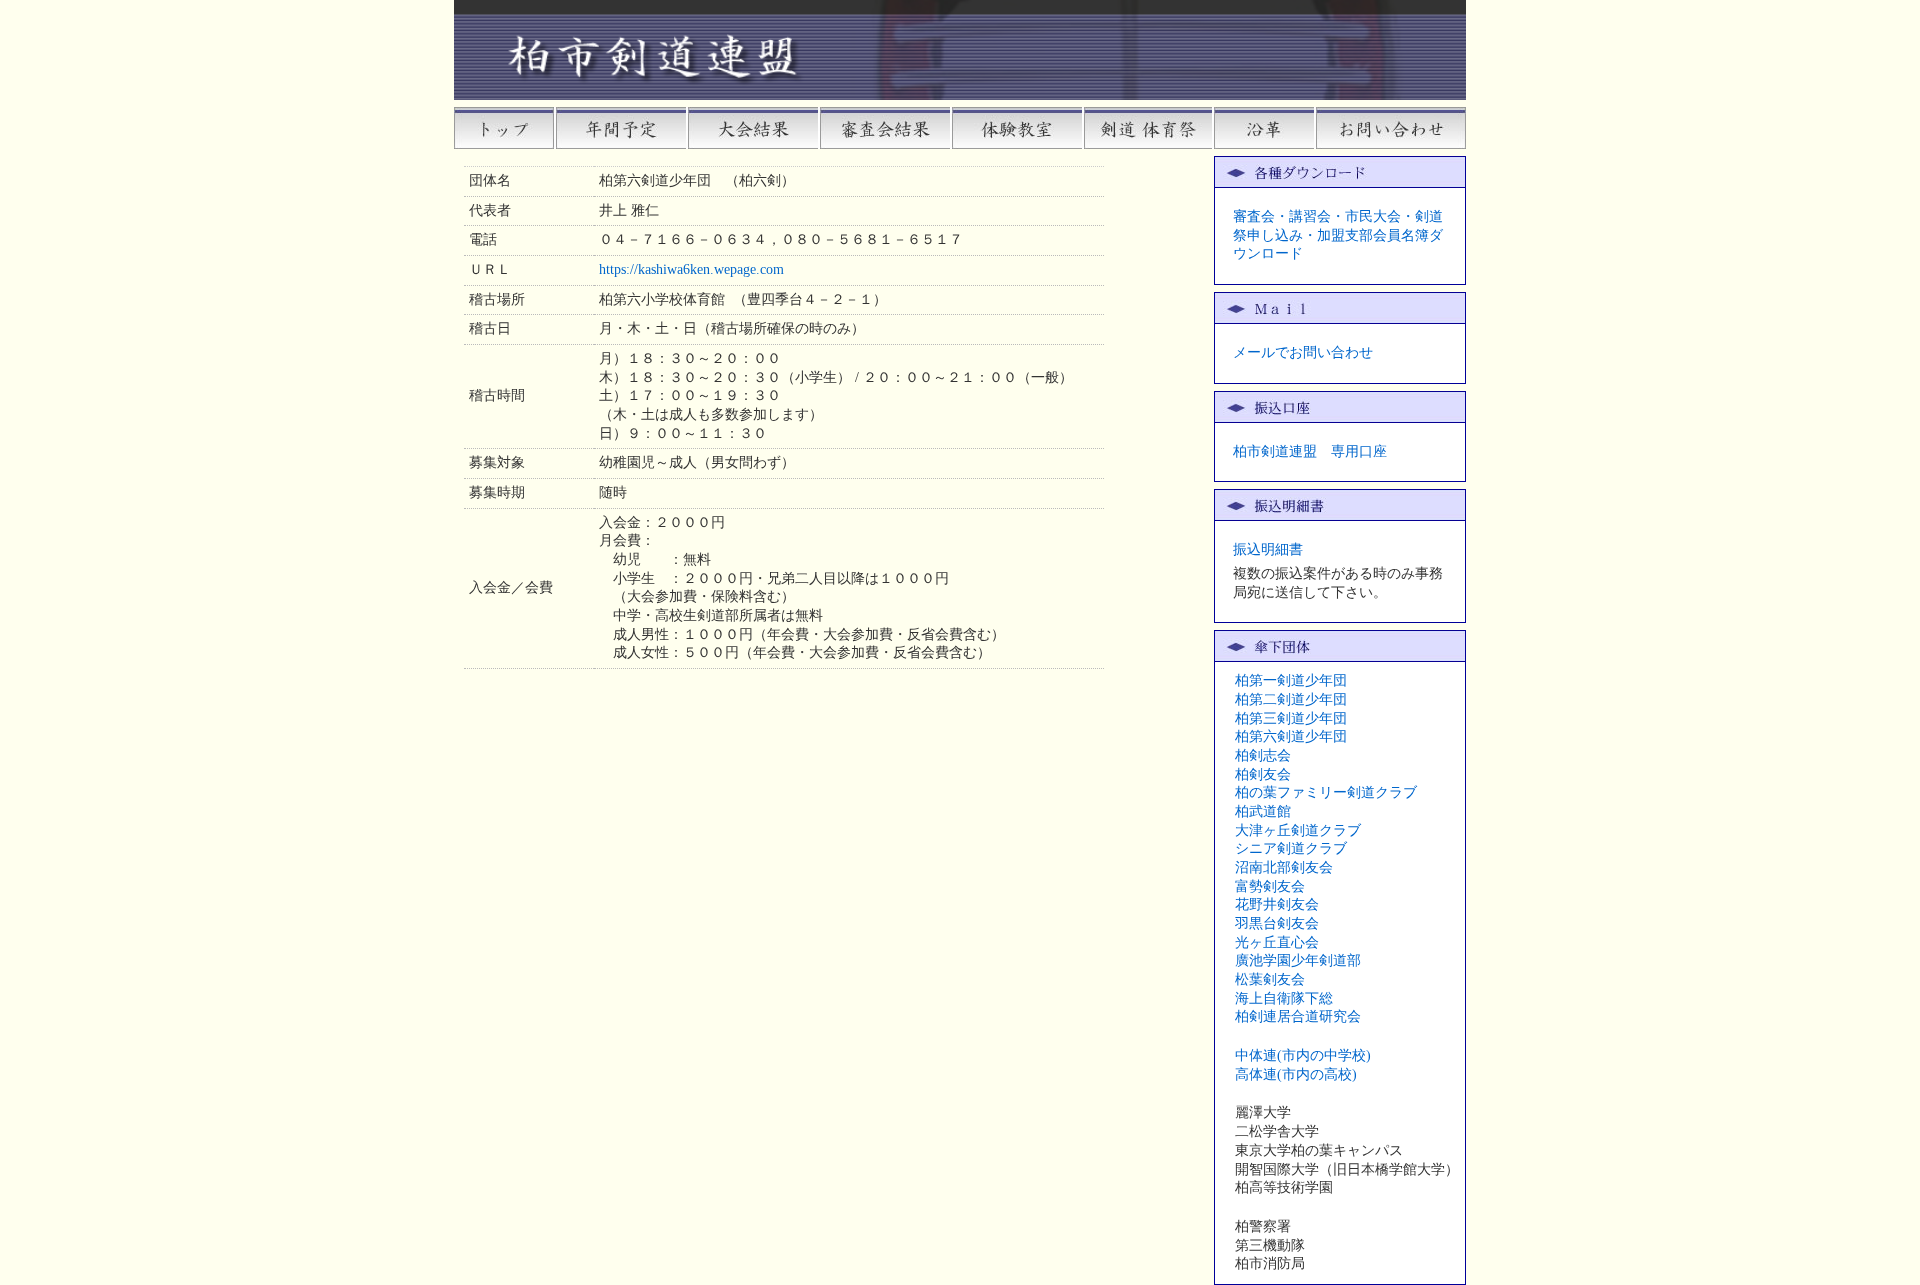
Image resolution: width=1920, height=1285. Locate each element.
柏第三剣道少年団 (1291, 718)
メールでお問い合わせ (1303, 352)
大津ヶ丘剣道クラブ (1298, 830)
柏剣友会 (1263, 774)
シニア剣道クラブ (1291, 848)
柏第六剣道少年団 (1291, 736)
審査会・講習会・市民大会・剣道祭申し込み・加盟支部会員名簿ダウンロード (1338, 235)
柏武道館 (1263, 811)
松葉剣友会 (1270, 979)
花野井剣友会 (1277, 904)
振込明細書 (1268, 549)
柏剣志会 (1263, 755)
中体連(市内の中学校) (1303, 1055)
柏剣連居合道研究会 (1298, 1016)
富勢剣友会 (1270, 886)
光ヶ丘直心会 (1277, 942)
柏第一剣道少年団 (1291, 680)
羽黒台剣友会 (1277, 923)
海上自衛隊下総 (1284, 998)
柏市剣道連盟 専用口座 (1310, 451)
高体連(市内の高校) (1296, 1074)
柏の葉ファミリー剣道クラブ (1326, 792)
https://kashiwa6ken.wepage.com (691, 269)
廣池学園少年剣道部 (1298, 960)
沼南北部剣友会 (1284, 867)
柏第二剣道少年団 (1291, 699)
